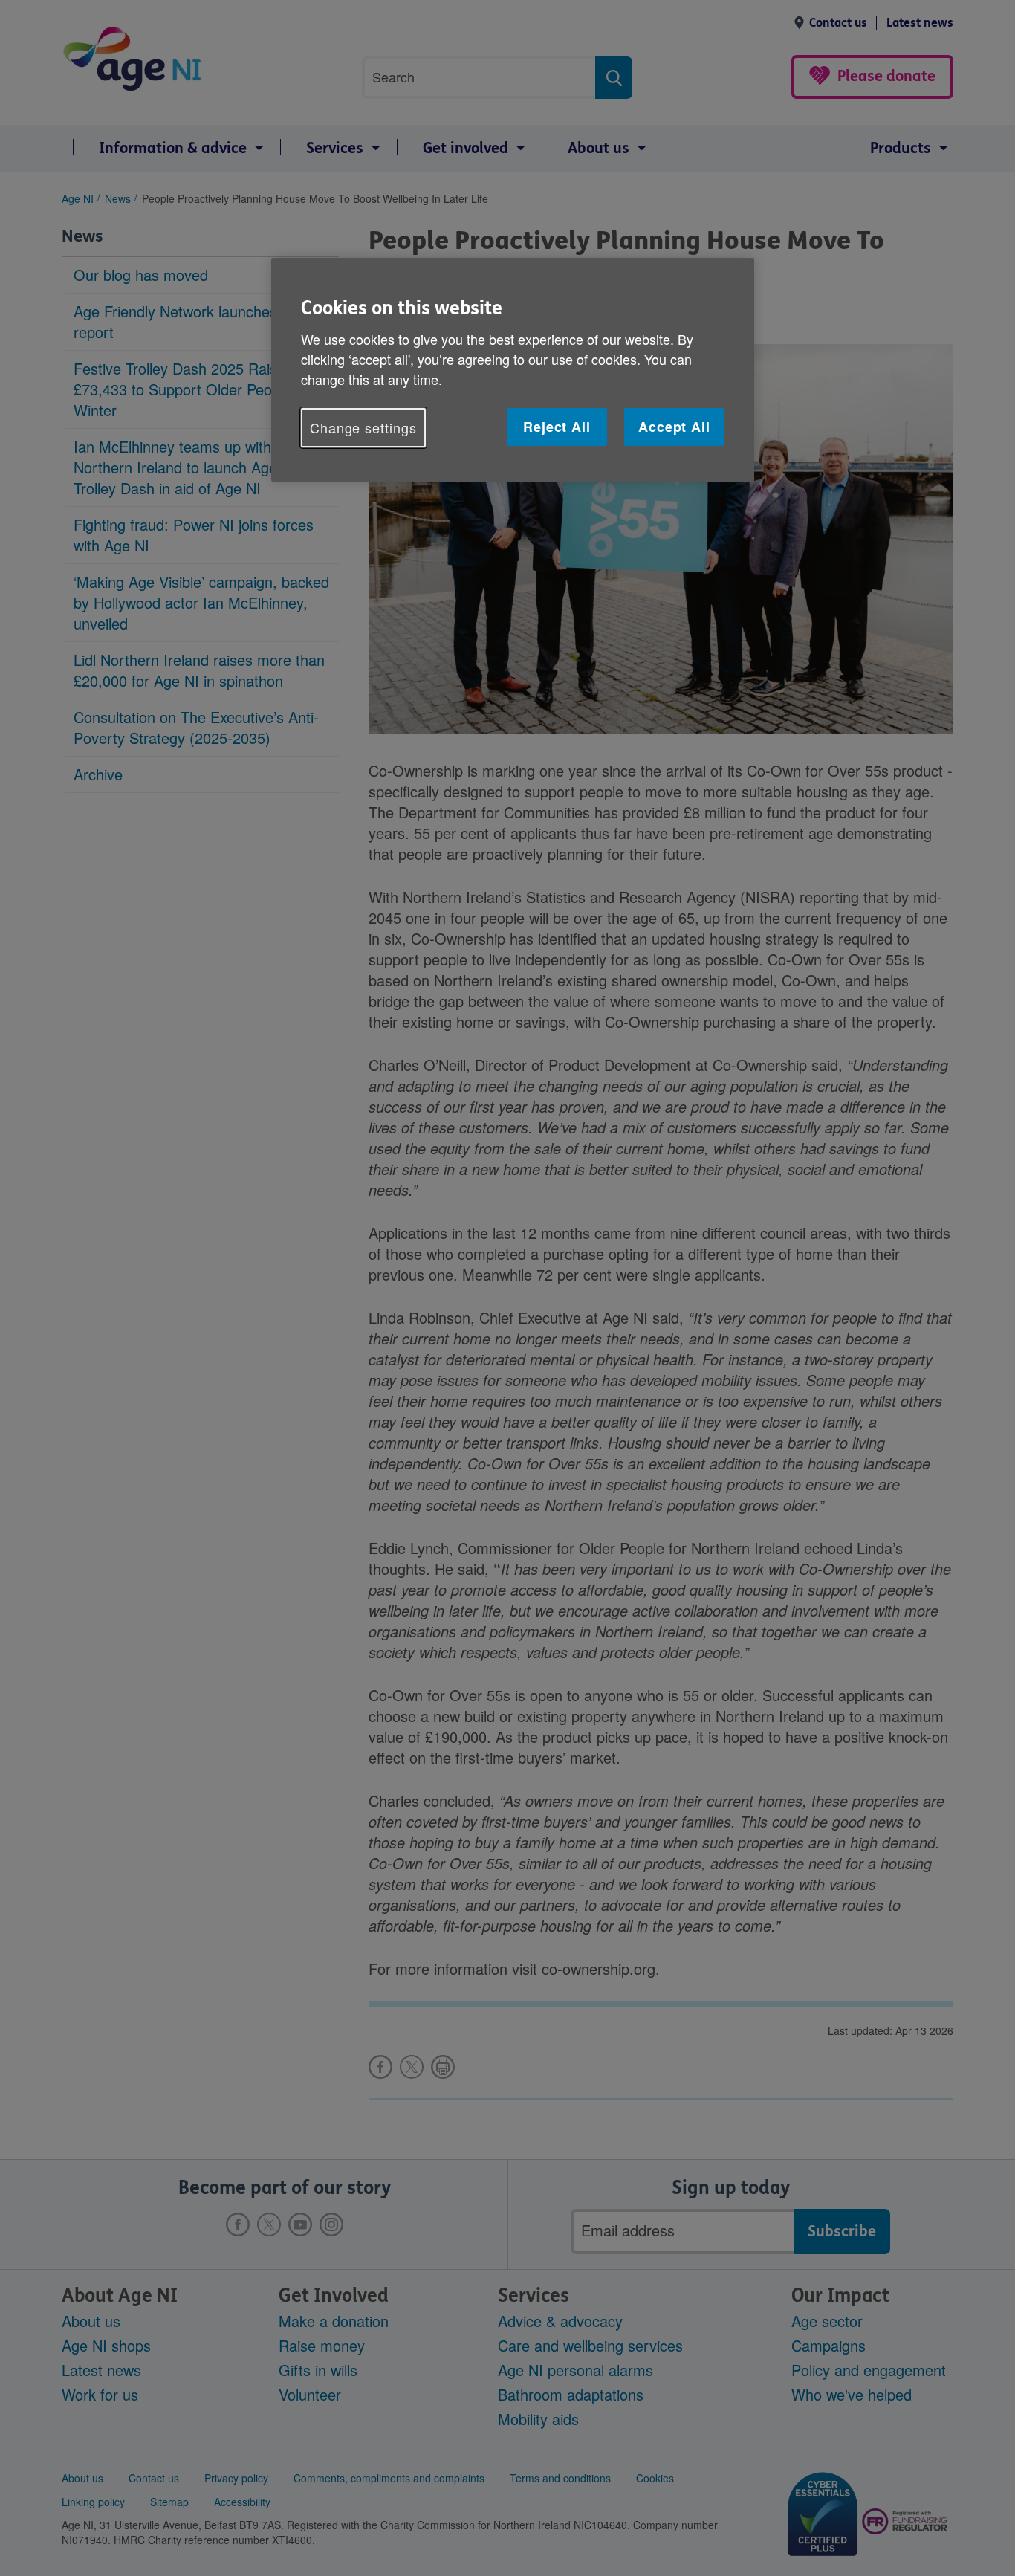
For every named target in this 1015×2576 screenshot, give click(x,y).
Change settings (363, 427)
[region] (513, 370)
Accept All (674, 427)
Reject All (557, 427)
